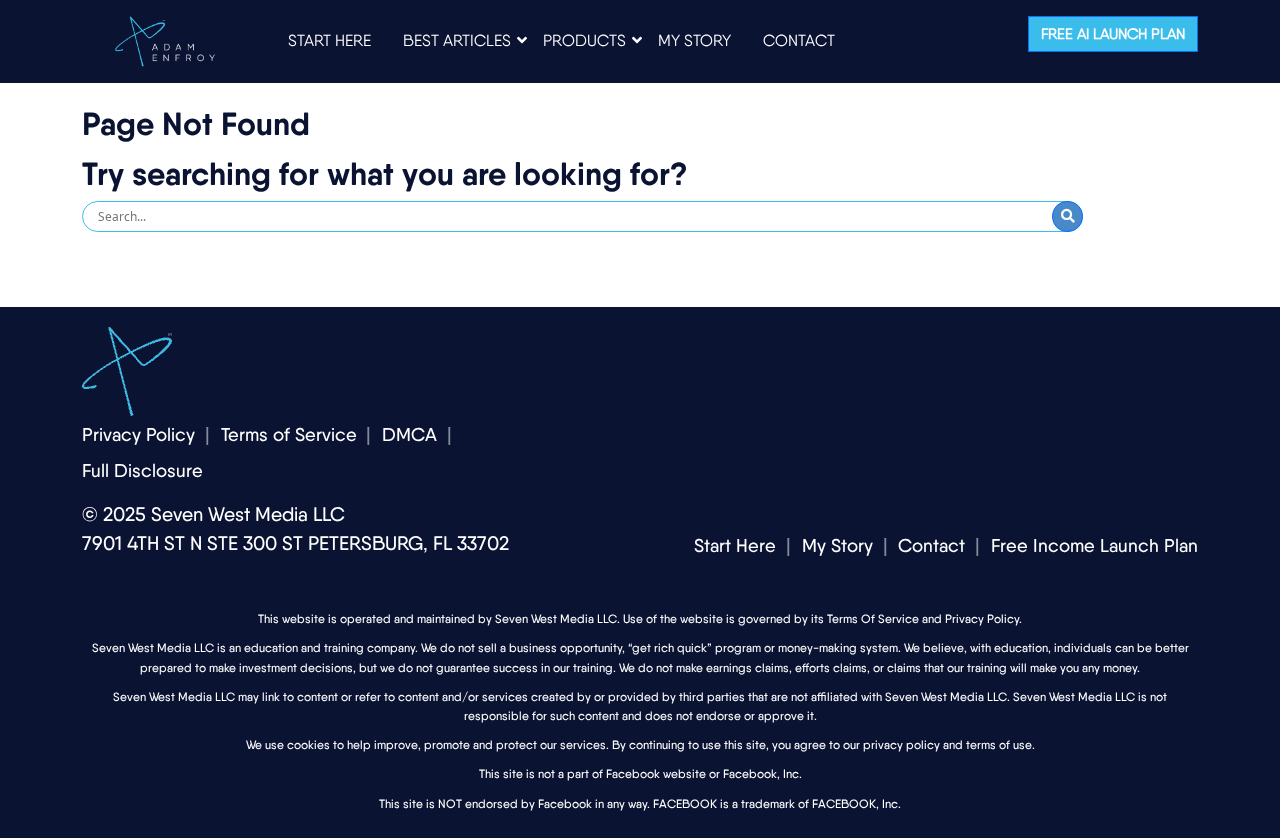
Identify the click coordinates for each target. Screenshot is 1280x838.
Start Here (735, 545)
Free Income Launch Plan (1094, 545)
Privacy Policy (138, 434)
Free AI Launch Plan (1113, 34)
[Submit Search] (1067, 216)
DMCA (409, 434)
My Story (837, 545)
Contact (931, 545)
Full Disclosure (142, 470)
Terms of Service (289, 434)
